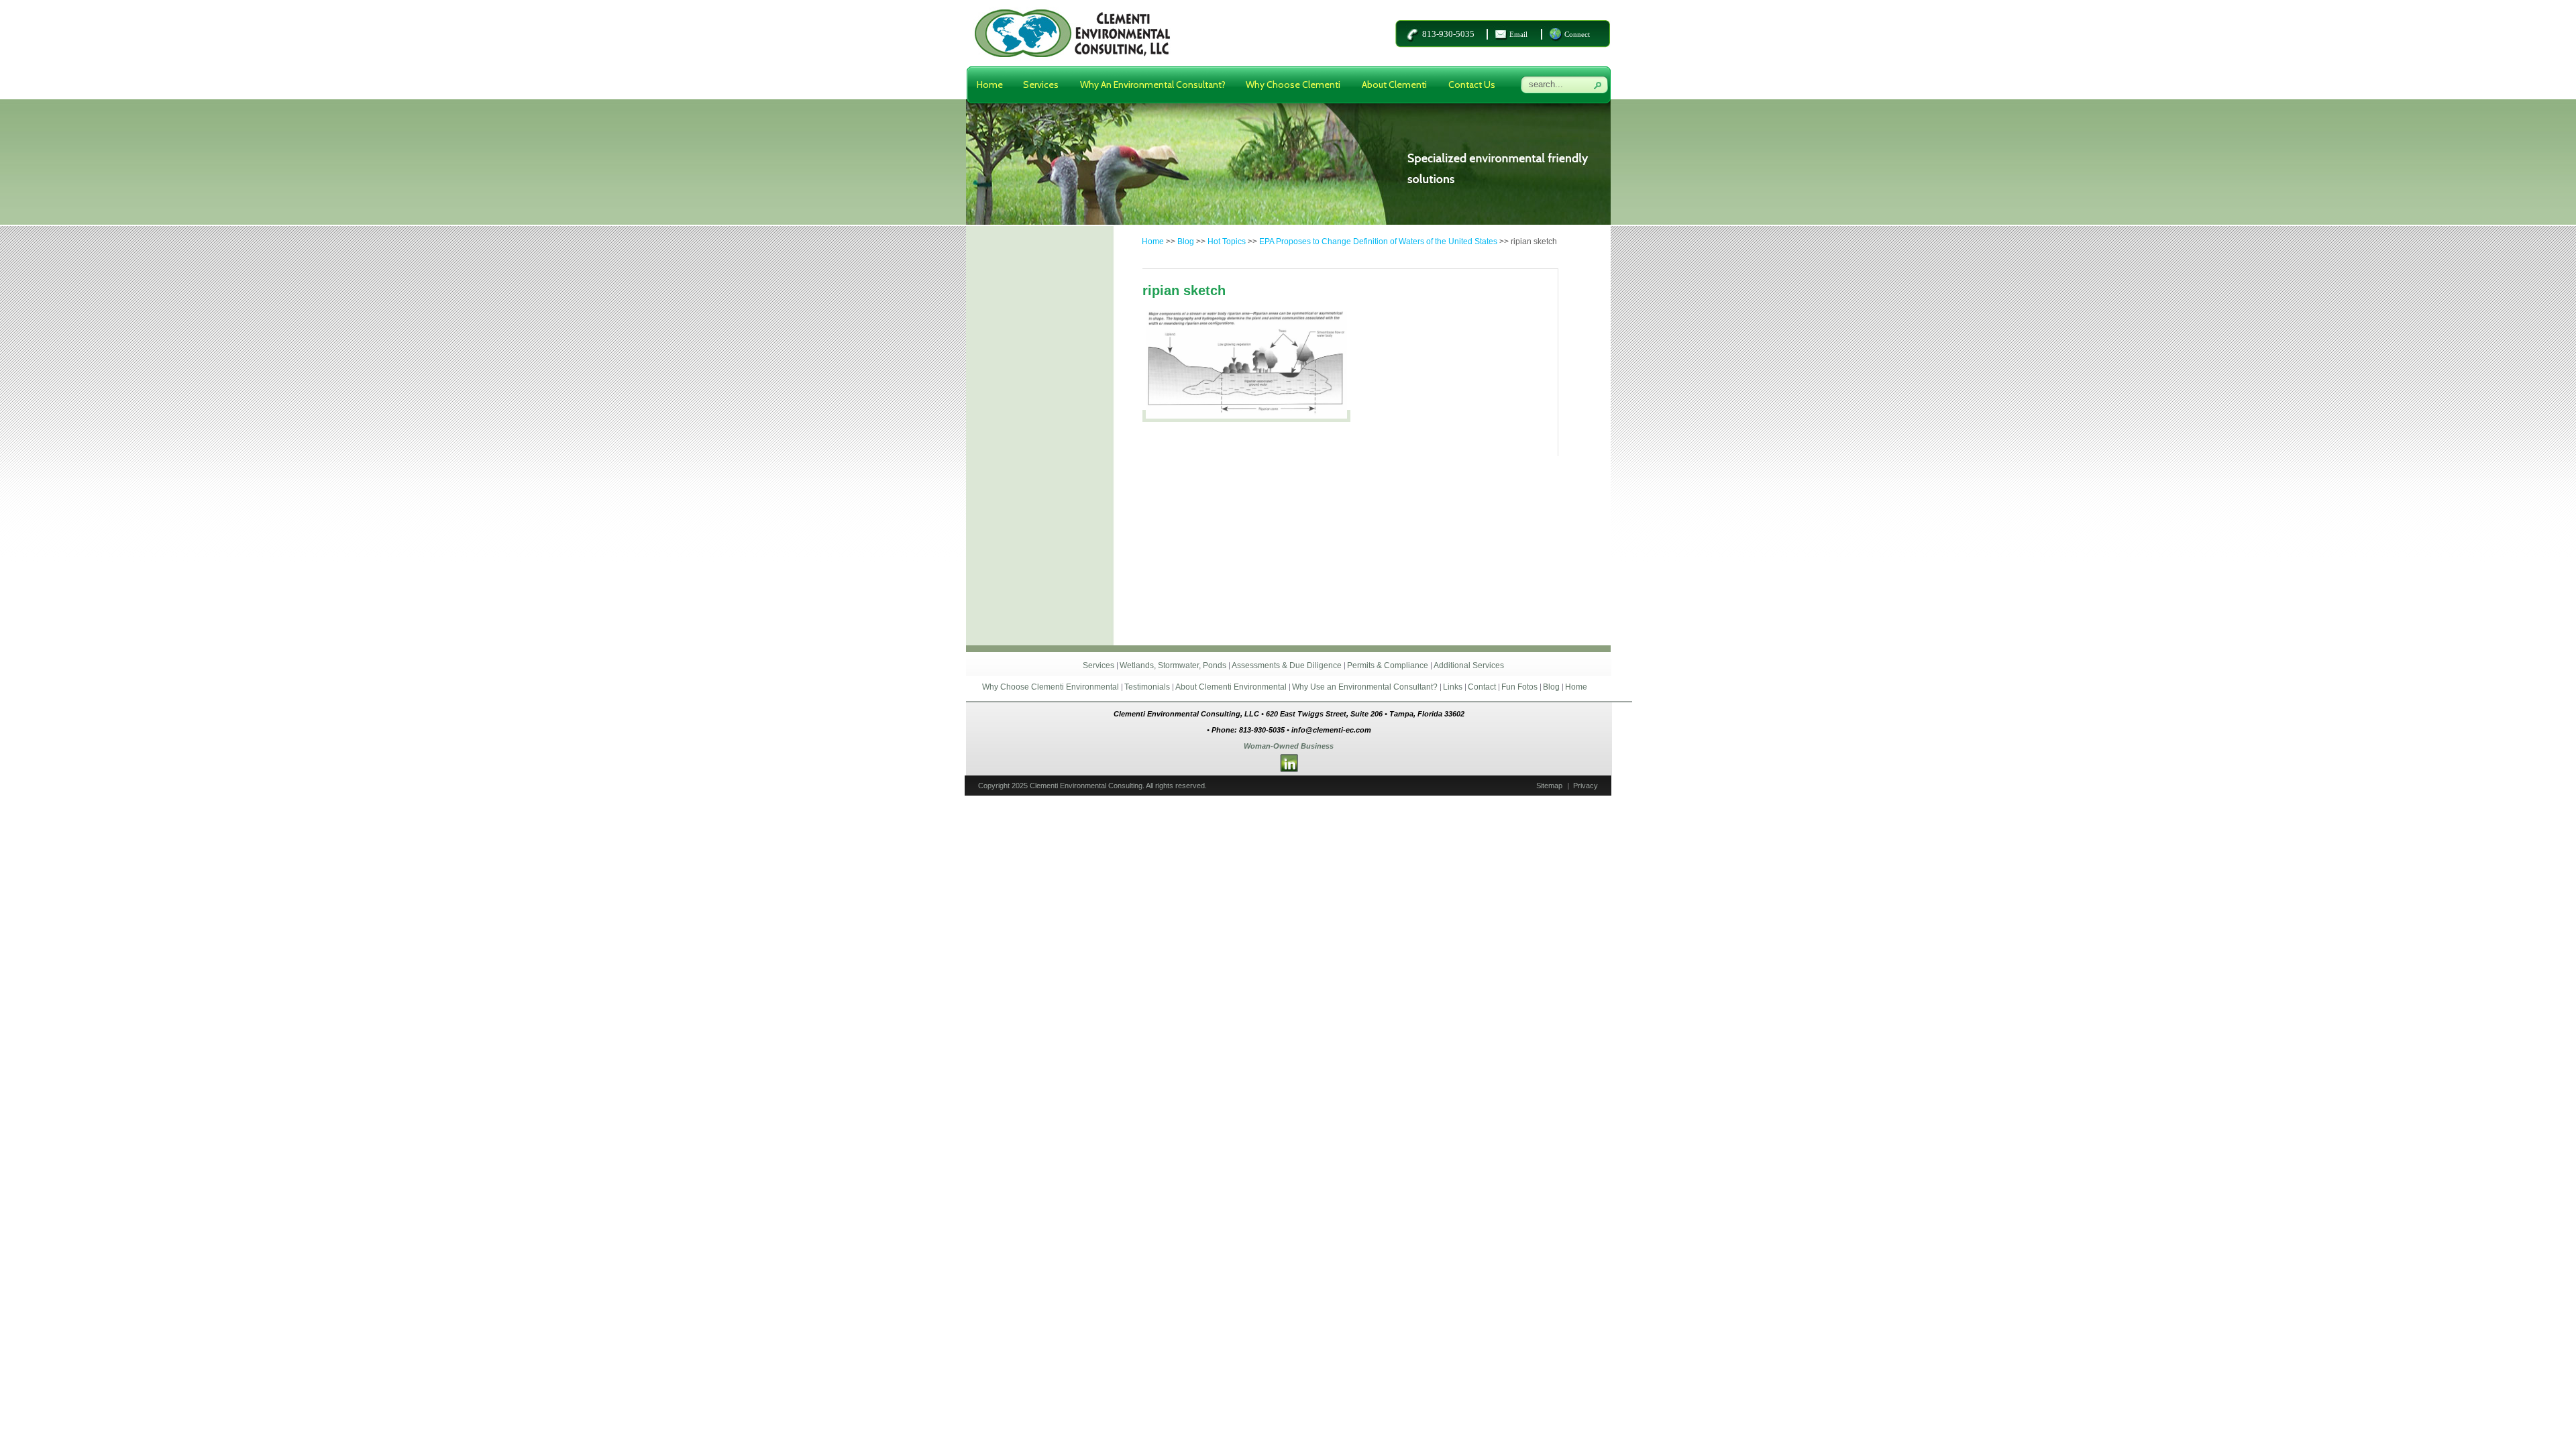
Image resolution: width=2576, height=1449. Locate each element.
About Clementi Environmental (1231, 687)
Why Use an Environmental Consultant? (1365, 687)
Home (990, 85)
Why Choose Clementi (1293, 85)
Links (1453, 687)
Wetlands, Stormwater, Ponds (1173, 665)
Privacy (1586, 786)
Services (1041, 85)
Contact (1482, 687)
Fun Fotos (1519, 687)
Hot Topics (1227, 241)
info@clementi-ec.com (1331, 730)
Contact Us (1472, 85)
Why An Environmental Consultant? (1153, 85)
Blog (1186, 241)
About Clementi (1394, 85)
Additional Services (1469, 665)
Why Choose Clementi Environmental (1051, 687)
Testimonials (1147, 687)
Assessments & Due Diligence (1287, 665)
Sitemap (1549, 786)
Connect (1577, 34)
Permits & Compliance (1388, 665)
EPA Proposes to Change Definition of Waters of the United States (1378, 241)
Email (1518, 34)
